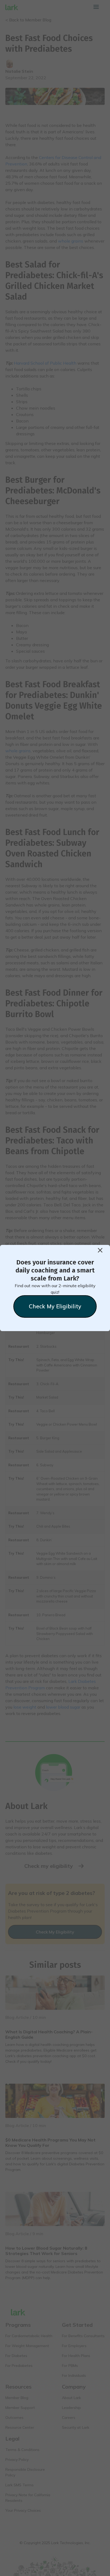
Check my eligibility (55, 1306)
